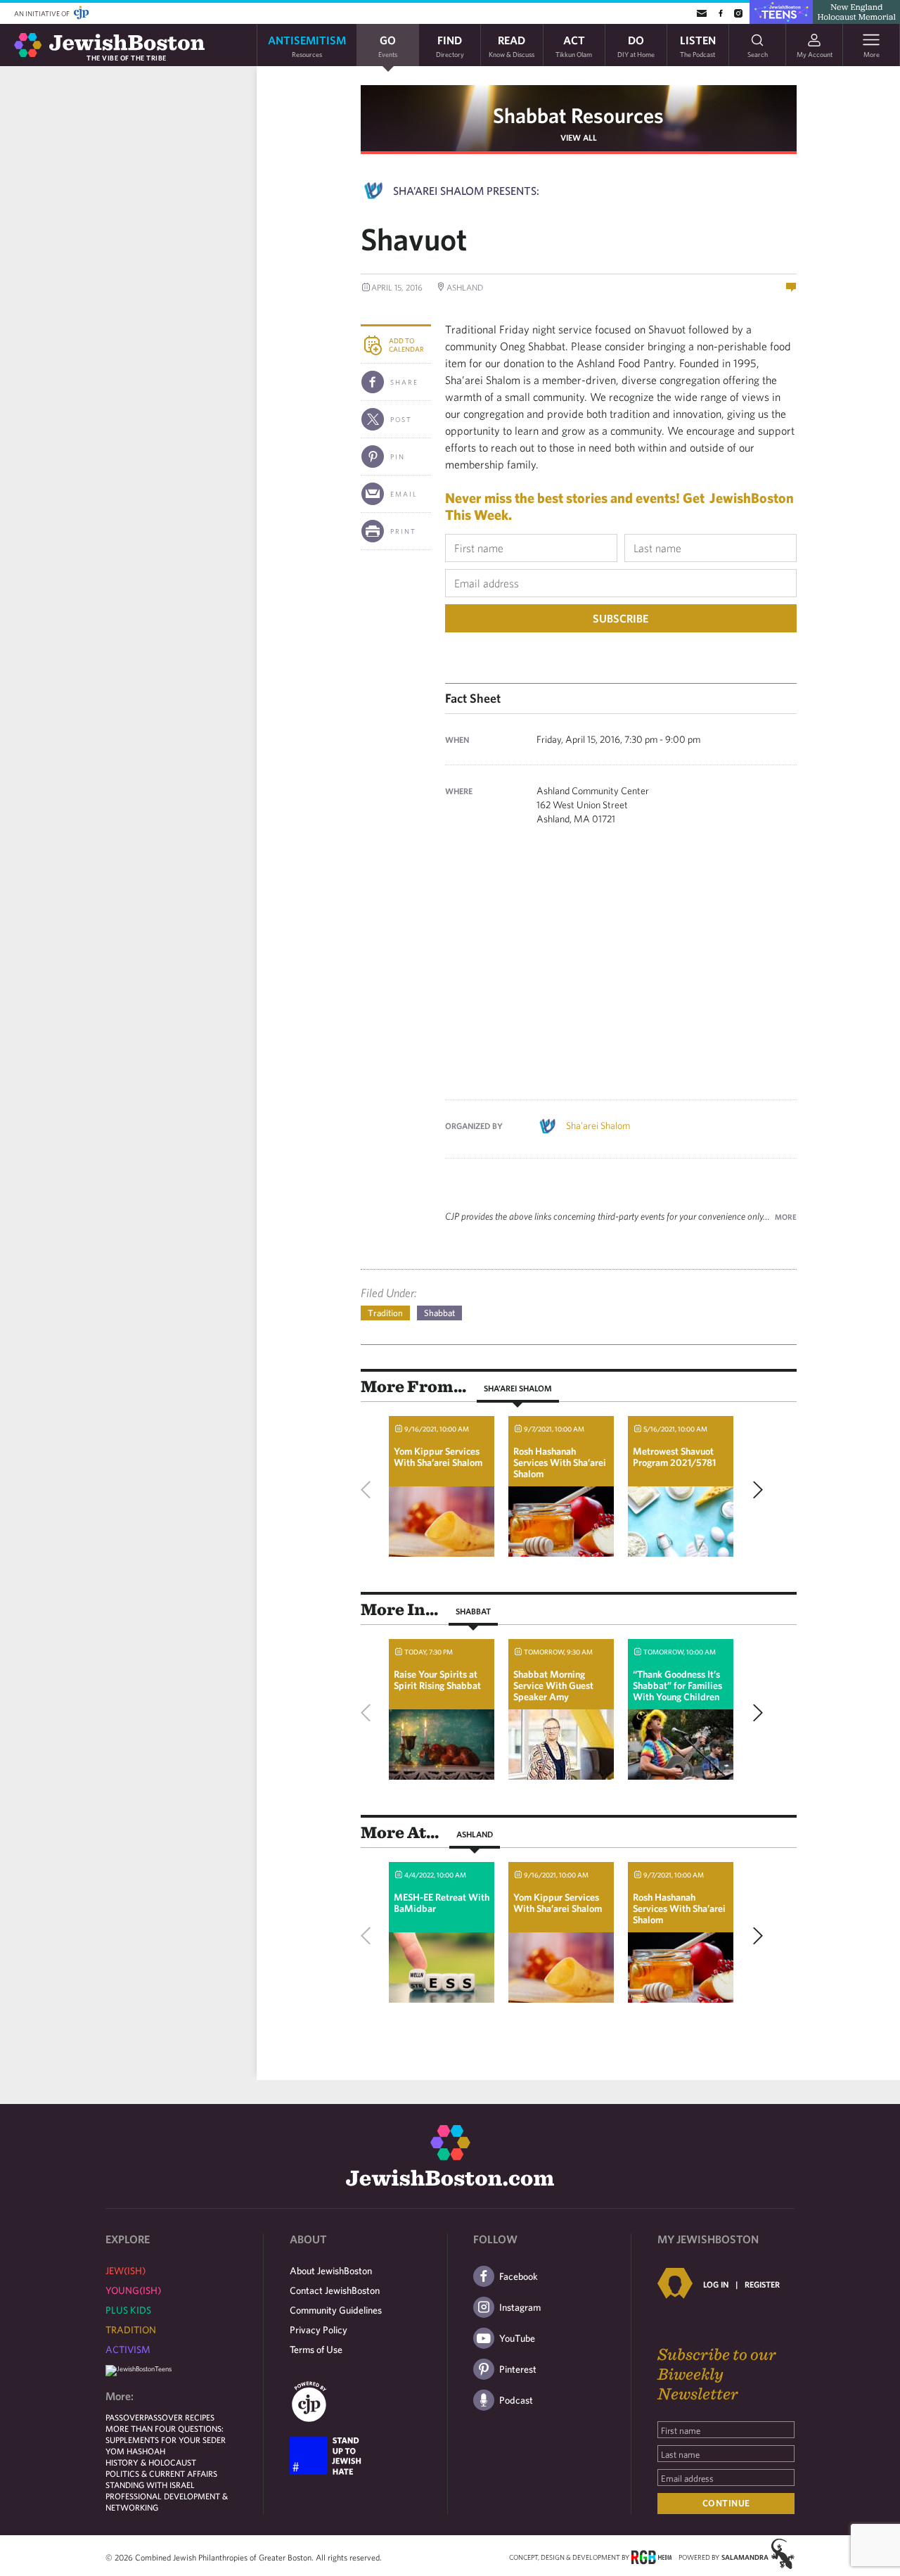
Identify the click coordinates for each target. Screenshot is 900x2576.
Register (762, 2284)
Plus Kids (128, 2310)
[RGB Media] (651, 2556)
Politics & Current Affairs (161, 2473)
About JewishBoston (331, 2271)
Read (512, 45)
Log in (716, 2284)
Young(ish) (133, 2290)
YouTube (517, 2338)
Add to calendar (406, 345)
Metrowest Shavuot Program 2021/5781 (674, 1457)
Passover (125, 2417)
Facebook (519, 2276)
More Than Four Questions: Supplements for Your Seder (166, 2434)
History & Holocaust (151, 2462)
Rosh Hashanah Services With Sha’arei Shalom (560, 1462)
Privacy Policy (319, 2330)
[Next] (754, 1490)
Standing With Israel (150, 2485)
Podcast (516, 2400)
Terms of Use (316, 2349)
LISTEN (698, 45)
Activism (128, 2349)
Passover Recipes (179, 2417)
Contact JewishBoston (335, 2290)
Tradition (385, 1313)
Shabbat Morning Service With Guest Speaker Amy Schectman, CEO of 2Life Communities (553, 1697)
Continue (726, 2503)
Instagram (520, 2307)
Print (403, 531)
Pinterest (518, 2369)
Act (574, 45)
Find (450, 45)
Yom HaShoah (135, 2451)
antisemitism (307, 45)
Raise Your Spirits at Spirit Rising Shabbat (437, 1680)
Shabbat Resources (578, 115)
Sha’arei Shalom (598, 1126)
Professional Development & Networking (167, 2501)
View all (579, 137)
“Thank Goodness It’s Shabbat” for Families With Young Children (677, 1685)
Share (404, 382)
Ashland (475, 1834)
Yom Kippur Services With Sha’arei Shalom (438, 1457)
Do (636, 45)
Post (401, 419)
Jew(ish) (126, 2271)
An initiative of (43, 13)
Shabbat (439, 1313)
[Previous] (369, 1490)
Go (388, 45)
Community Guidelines (336, 2310)
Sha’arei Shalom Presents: (466, 191)
